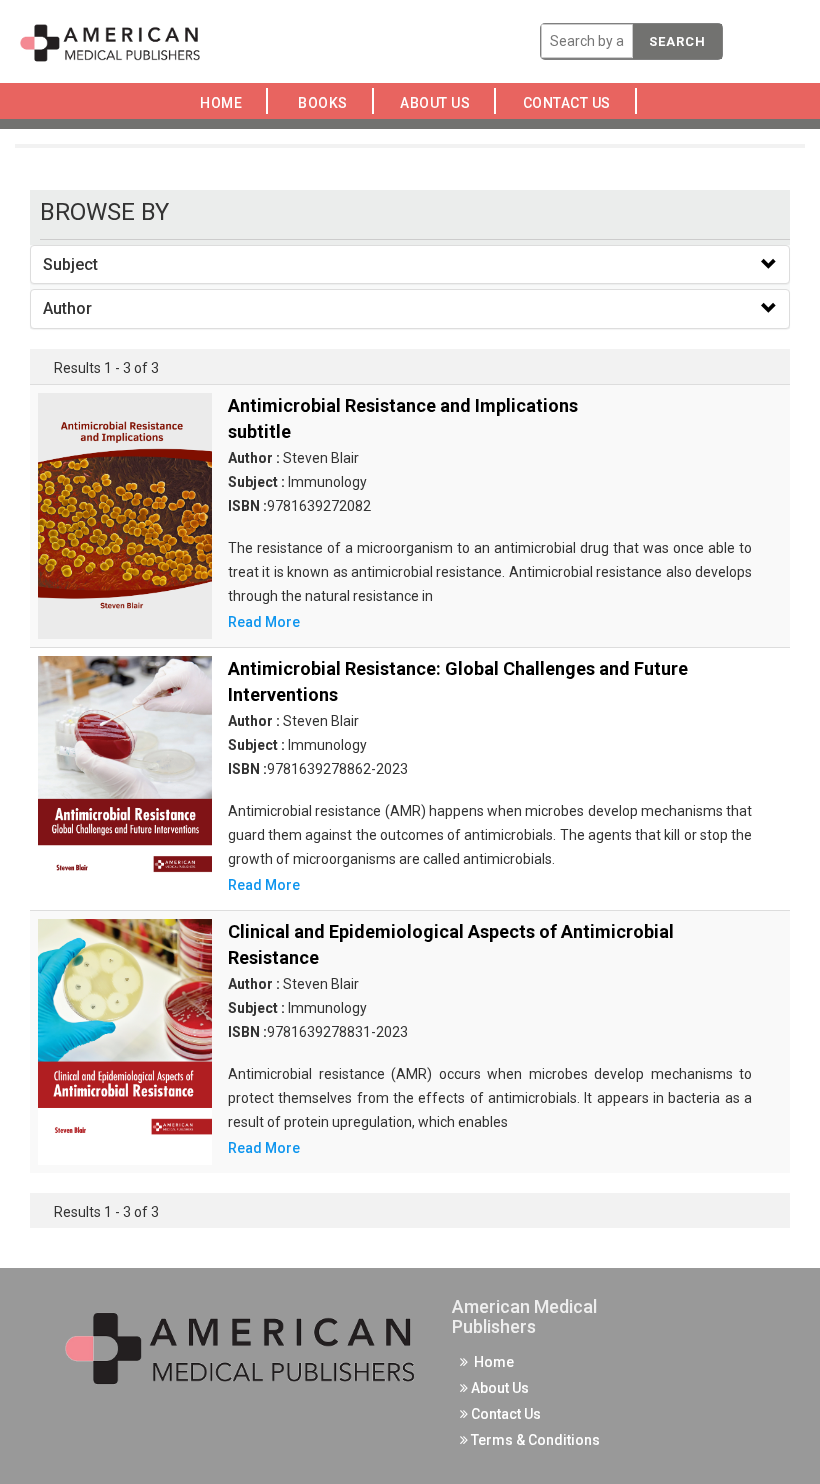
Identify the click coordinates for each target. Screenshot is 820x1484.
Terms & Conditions (534, 1440)
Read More (264, 622)
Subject (70, 264)
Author (67, 308)
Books (326, 103)
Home (224, 103)
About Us (441, 103)
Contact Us (572, 103)
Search (677, 41)
